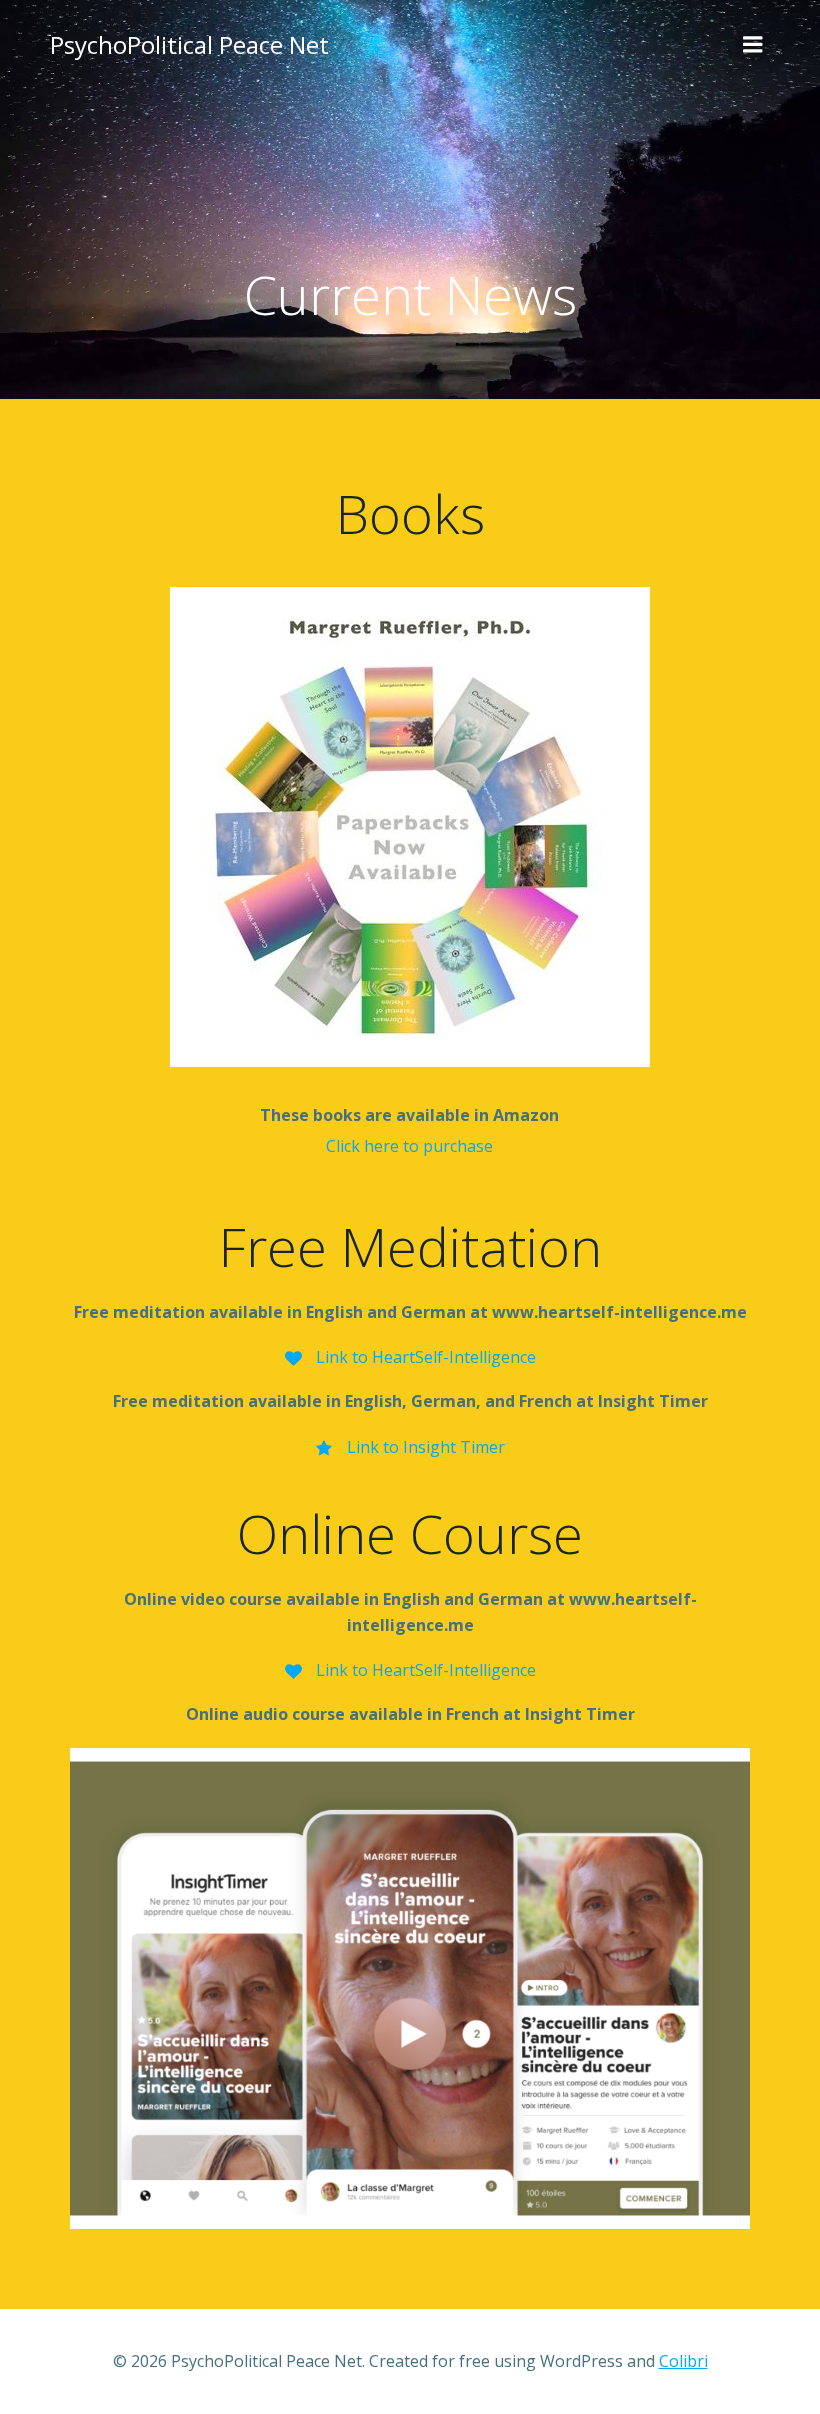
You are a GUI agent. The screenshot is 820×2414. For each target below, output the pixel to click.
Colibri (683, 2361)
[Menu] (753, 45)
